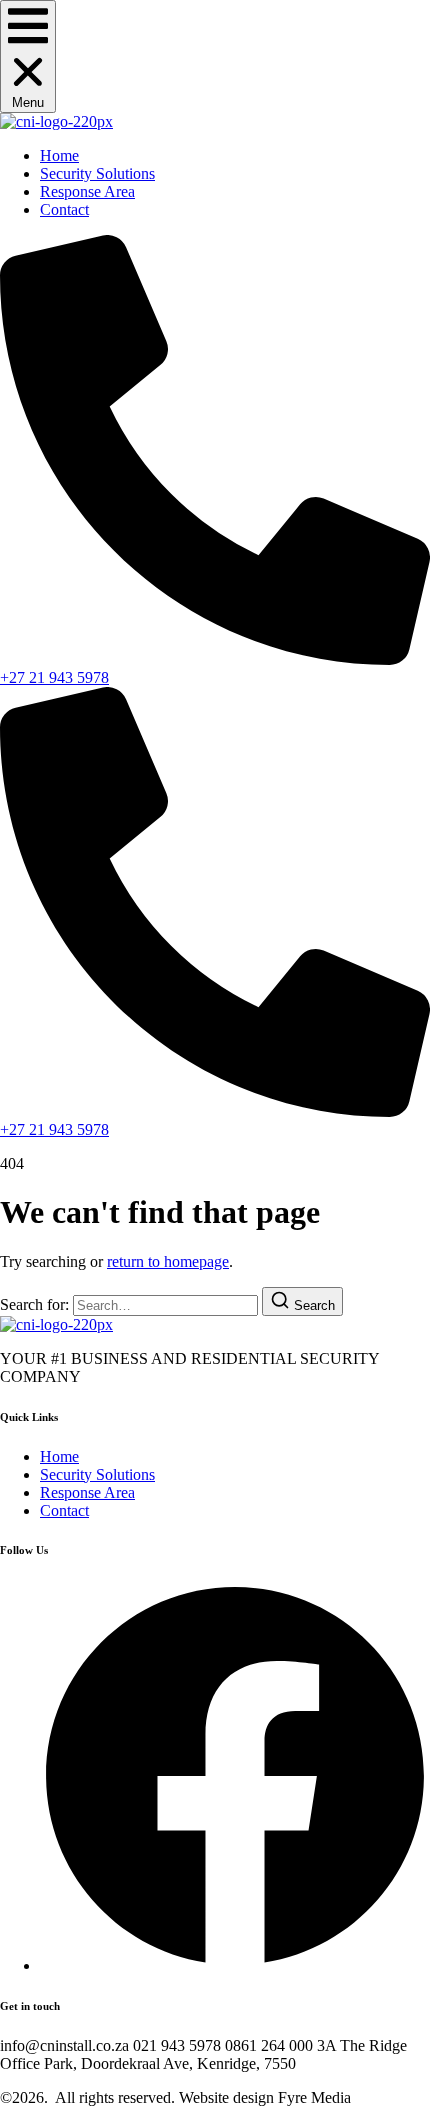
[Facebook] (235, 1965)
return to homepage (168, 1261)
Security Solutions (97, 173)
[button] (28, 56)
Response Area (87, 191)
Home (59, 155)
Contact (64, 209)
